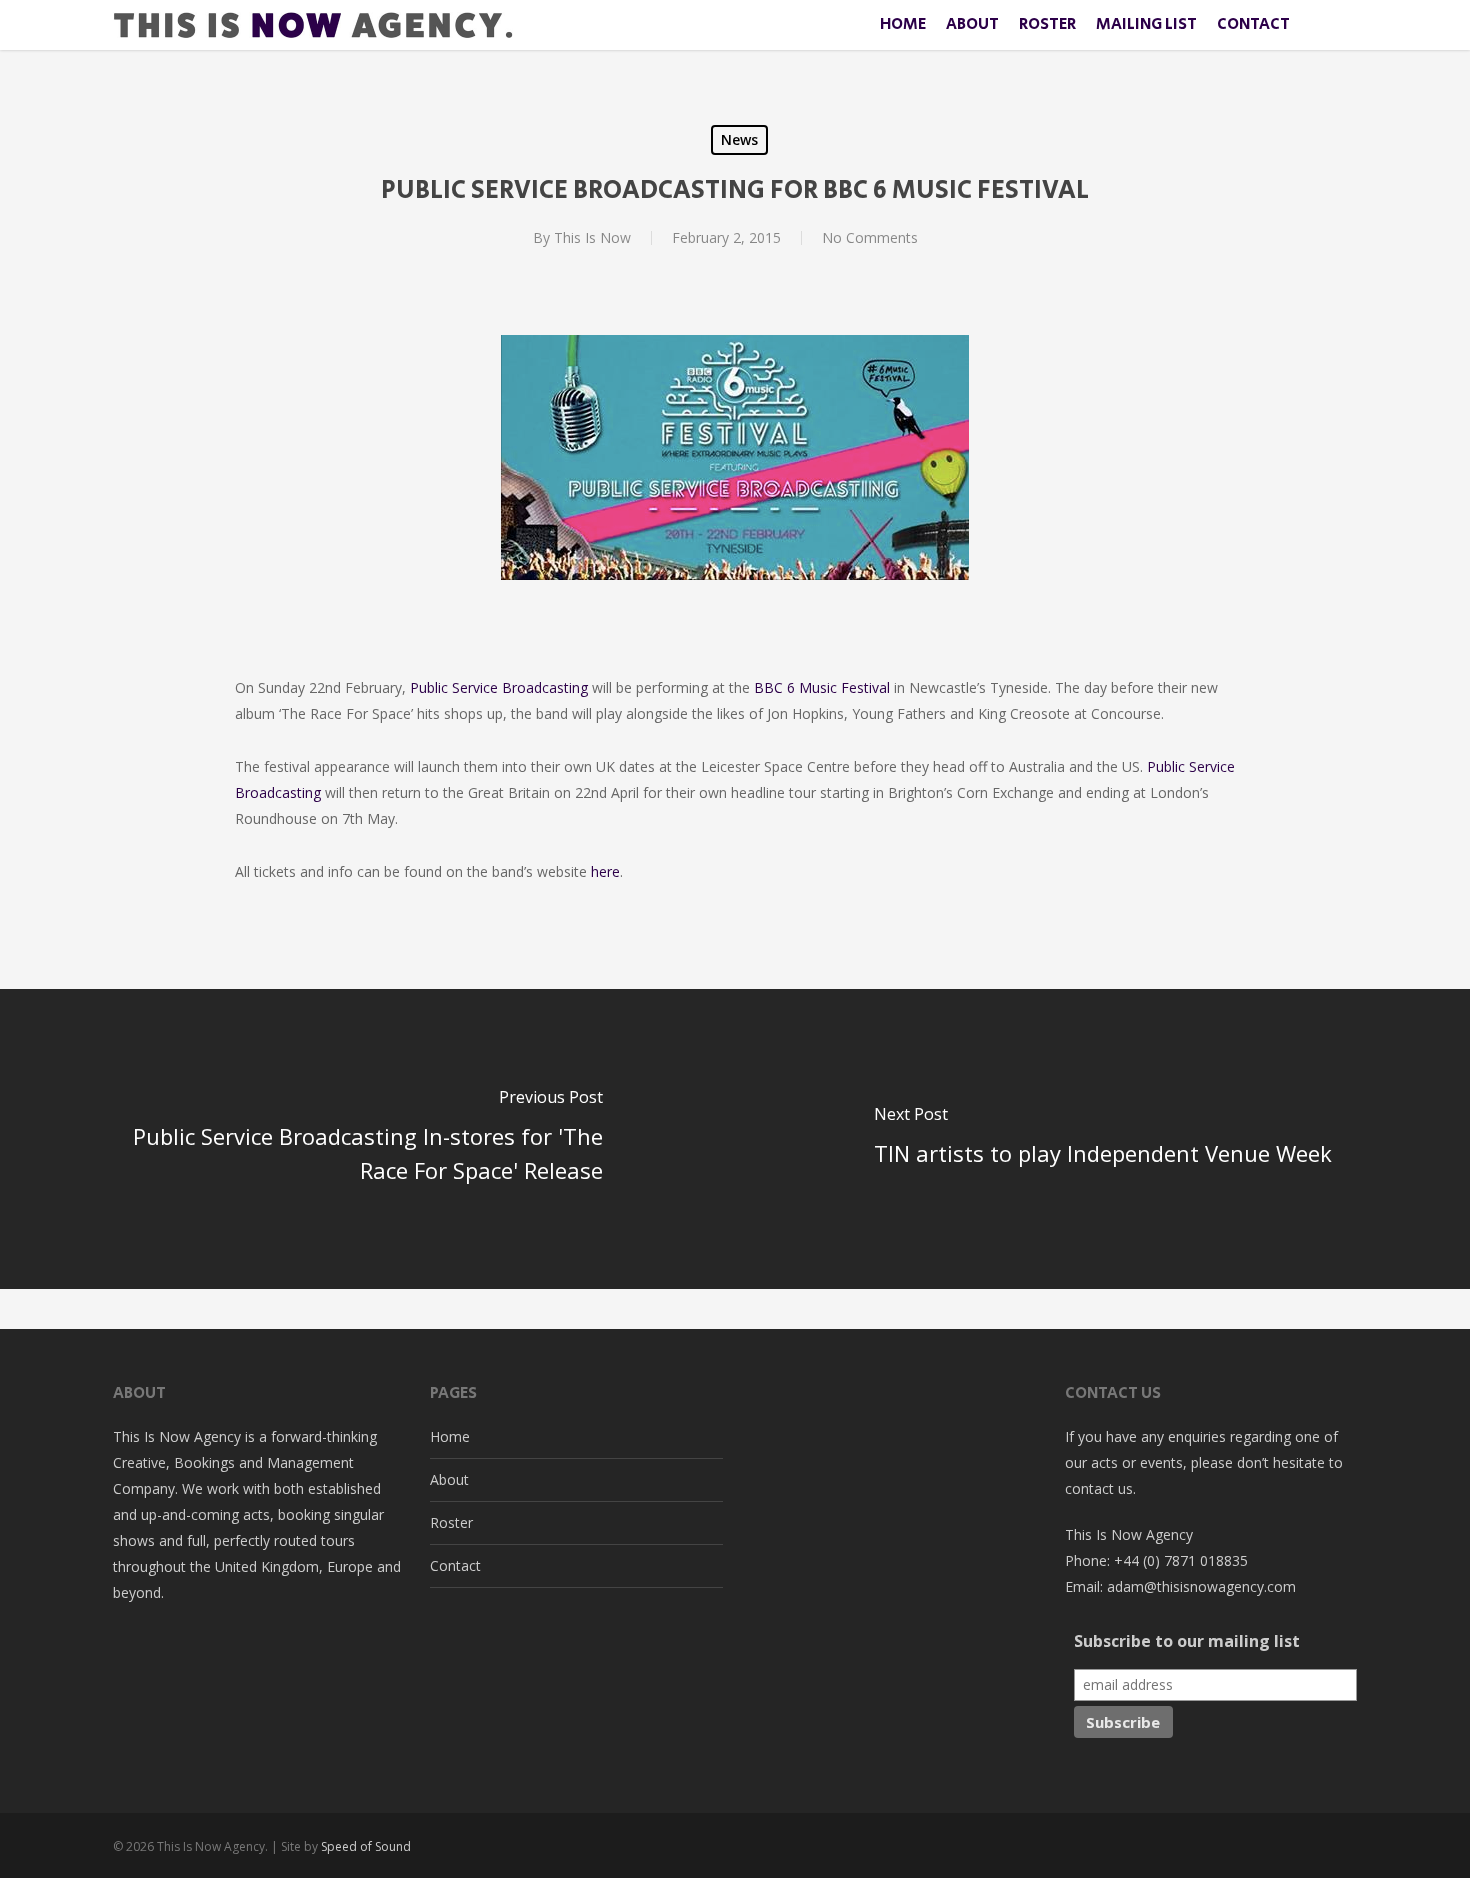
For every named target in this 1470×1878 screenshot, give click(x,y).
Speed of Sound (366, 1846)
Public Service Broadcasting (499, 687)
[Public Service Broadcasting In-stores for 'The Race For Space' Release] (367, 1139)
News (739, 139)
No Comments (870, 237)
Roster (451, 1522)
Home (450, 1436)
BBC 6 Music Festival (822, 687)
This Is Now (592, 237)
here (605, 871)
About (449, 1479)
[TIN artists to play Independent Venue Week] (1102, 1139)
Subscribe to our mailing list (1187, 1641)
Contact (455, 1565)
